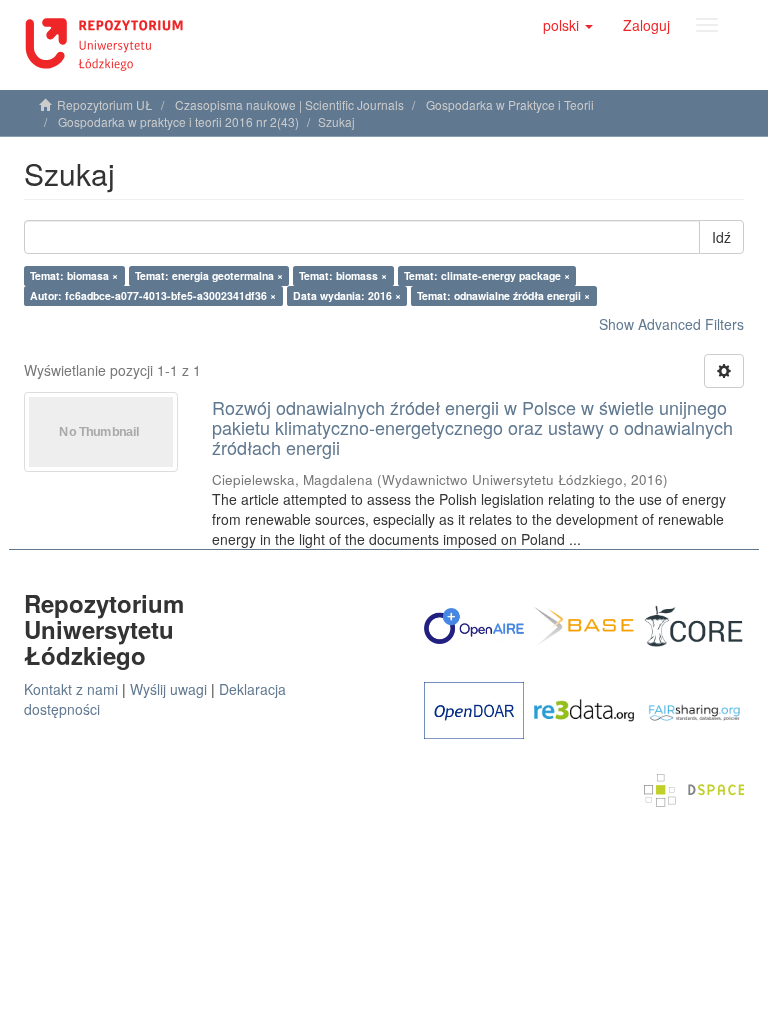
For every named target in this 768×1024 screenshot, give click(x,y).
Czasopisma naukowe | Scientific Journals (289, 104)
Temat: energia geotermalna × (209, 275)
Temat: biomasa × (74, 275)
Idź (721, 237)
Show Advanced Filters (671, 324)
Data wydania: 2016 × (347, 295)
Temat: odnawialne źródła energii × (503, 295)
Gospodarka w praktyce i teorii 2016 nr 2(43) (178, 121)
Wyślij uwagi (168, 689)
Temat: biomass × (343, 275)
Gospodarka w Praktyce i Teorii (510, 104)
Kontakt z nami (71, 689)
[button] (568, 25)
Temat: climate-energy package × (487, 275)
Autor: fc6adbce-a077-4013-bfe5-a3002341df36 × (153, 295)
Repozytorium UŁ (105, 104)
